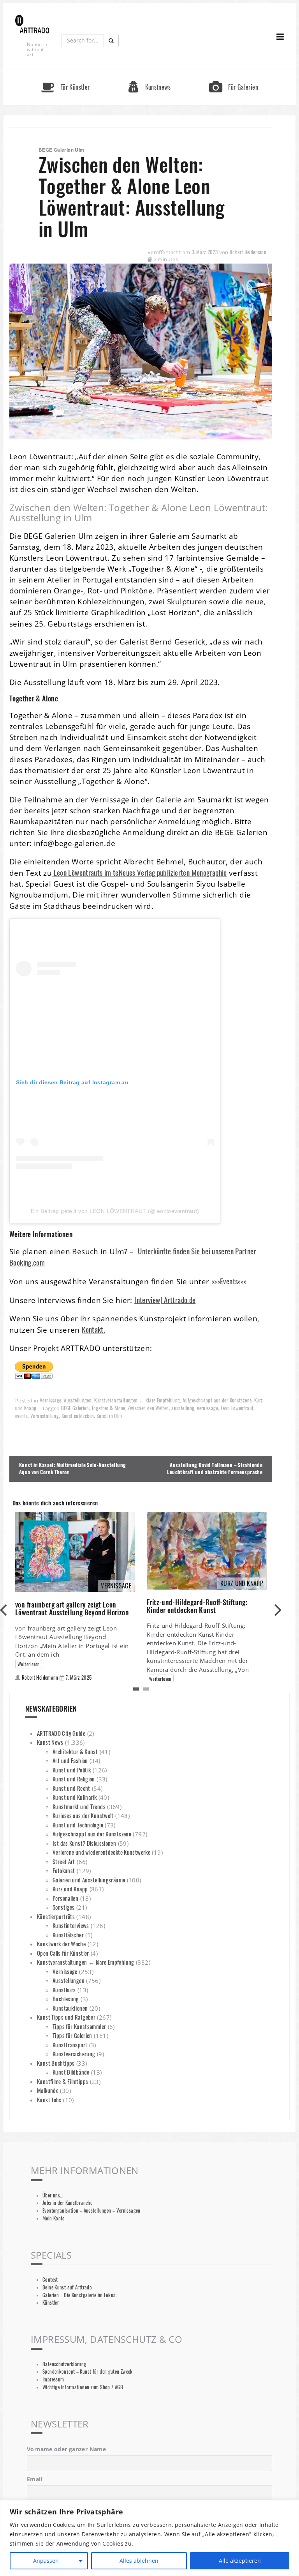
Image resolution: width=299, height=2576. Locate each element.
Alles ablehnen (139, 2561)
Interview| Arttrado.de (165, 1300)
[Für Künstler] (65, 73)
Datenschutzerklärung (64, 2364)
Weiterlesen (29, 1664)
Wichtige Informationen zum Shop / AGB (83, 2387)
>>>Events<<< (229, 1281)
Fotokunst (64, 1870)
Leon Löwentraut (237, 1408)
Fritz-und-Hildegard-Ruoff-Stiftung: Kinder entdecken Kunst (197, 1606)
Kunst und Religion (74, 1779)
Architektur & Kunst (75, 1751)
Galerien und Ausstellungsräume (89, 1880)
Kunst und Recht (71, 1788)
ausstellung (183, 1408)
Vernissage (51, 1400)
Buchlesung (66, 1999)
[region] (149, 2538)
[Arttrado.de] (32, 25)
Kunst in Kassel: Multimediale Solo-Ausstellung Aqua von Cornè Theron (72, 1469)
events (21, 1416)
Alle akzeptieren (240, 2561)
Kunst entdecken (78, 1416)
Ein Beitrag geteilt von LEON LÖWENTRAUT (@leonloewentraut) (115, 1211)
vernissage (208, 1408)
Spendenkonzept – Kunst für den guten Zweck (88, 2372)
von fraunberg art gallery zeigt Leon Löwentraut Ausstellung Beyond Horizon (72, 1608)
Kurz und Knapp (70, 1889)
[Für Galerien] (234, 73)
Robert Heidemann (248, 252)
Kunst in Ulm (109, 1416)
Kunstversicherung (74, 2054)
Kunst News (50, 1742)
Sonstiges (63, 1907)
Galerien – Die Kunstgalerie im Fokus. (79, 2295)
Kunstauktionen (70, 2008)
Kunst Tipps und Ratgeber (66, 2017)
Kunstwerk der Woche (61, 1944)
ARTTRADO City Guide (61, 1733)
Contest (50, 2279)
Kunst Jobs (49, 2100)
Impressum (53, 2379)
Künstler (51, 2302)
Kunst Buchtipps (56, 2063)
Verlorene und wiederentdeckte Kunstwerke (101, 1852)
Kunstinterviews (71, 1925)
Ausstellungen (78, 1400)
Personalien (65, 1898)
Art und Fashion (70, 1760)
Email (35, 2479)
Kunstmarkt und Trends (79, 1806)
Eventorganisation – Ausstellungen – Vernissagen (91, 2210)
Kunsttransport (70, 2045)
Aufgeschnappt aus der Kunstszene (217, 1400)
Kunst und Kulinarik (75, 1797)
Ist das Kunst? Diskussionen (84, 1843)
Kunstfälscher (68, 1935)
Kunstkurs (64, 1990)
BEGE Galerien (75, 1408)
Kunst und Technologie (78, 1825)
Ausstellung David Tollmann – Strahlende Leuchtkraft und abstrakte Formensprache (215, 1469)
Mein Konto (54, 2218)
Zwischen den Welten (148, 1408)
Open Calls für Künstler (63, 1953)
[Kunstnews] (149, 73)
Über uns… (53, 2195)
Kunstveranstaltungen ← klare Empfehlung (137, 1400)
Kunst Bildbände (71, 2072)
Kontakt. (93, 1329)
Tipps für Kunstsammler (79, 2026)
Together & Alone (108, 1408)
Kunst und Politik (72, 1770)
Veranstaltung (45, 1416)
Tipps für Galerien (72, 2035)
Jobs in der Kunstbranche (67, 2203)
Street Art (64, 1861)
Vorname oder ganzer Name (66, 2449)
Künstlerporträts (56, 1916)
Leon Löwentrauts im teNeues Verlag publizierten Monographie (139, 872)
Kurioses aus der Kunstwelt (83, 1815)
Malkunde (48, 2090)
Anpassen (46, 2561)
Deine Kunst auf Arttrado (67, 2287)
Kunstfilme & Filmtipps (62, 2081)
